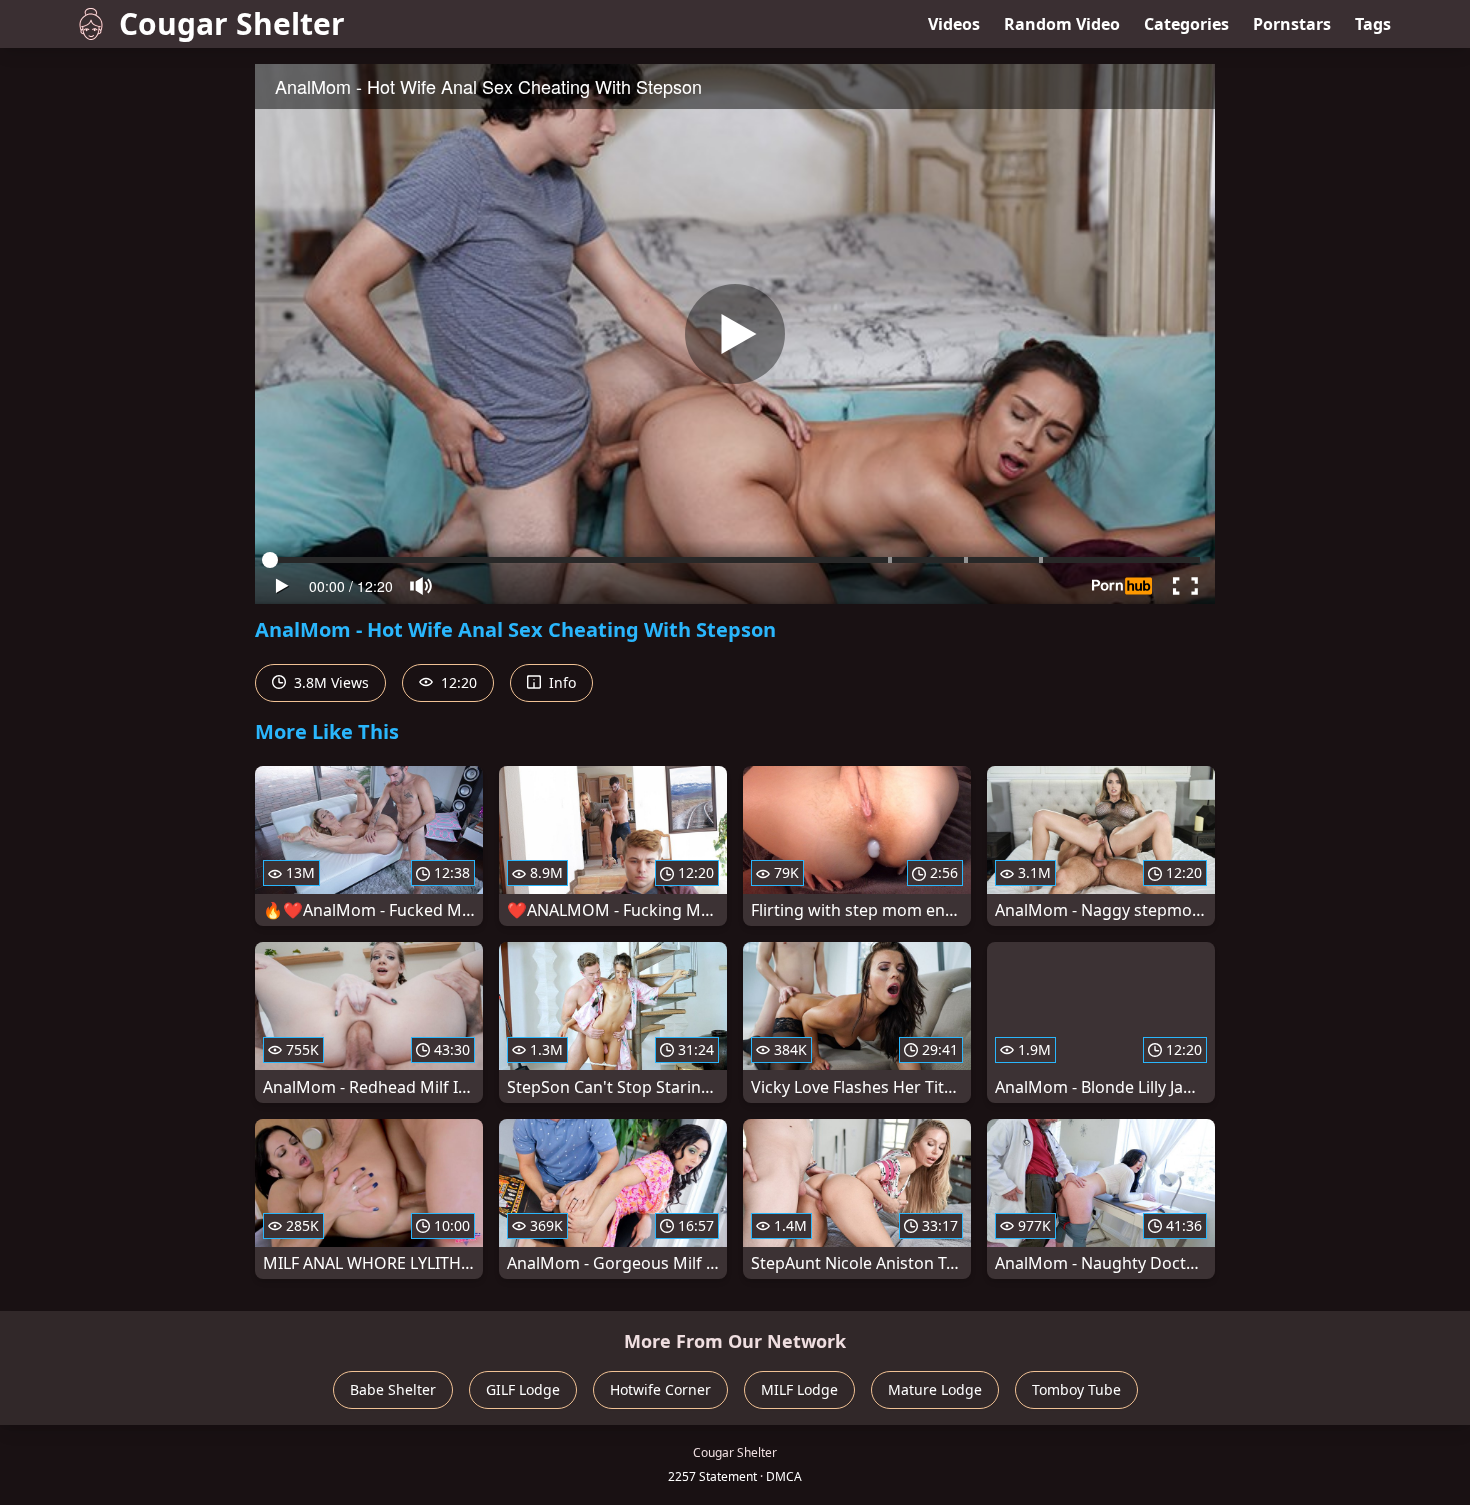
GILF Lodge (523, 1389)
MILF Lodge (799, 1389)
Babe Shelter (393, 1389)
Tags (1373, 24)
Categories (1186, 24)
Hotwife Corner (660, 1389)
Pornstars (1292, 24)
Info (560, 682)
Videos (954, 24)
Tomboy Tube (1076, 1389)
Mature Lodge (935, 1389)
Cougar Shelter (232, 23)
